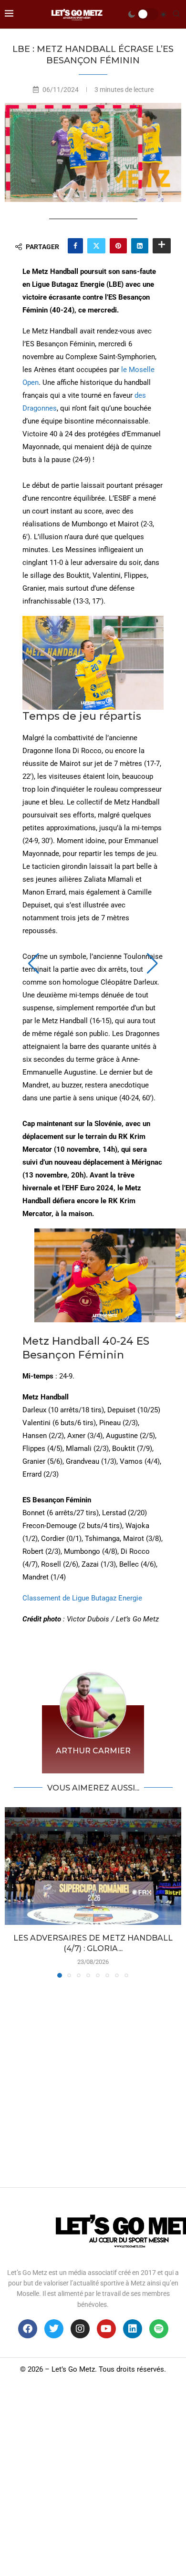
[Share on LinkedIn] (140, 246)
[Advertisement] (93, 2080)
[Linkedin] (133, 2329)
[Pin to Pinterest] (118, 246)
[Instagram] (80, 2329)
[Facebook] (28, 2329)
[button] (34, 964)
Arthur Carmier (93, 1751)
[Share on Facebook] (75, 246)
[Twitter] (54, 2329)
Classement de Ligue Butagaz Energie (82, 1598)
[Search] (176, 14)
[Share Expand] (162, 246)
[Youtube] (106, 2329)
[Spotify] (159, 2329)
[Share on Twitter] (96, 246)
